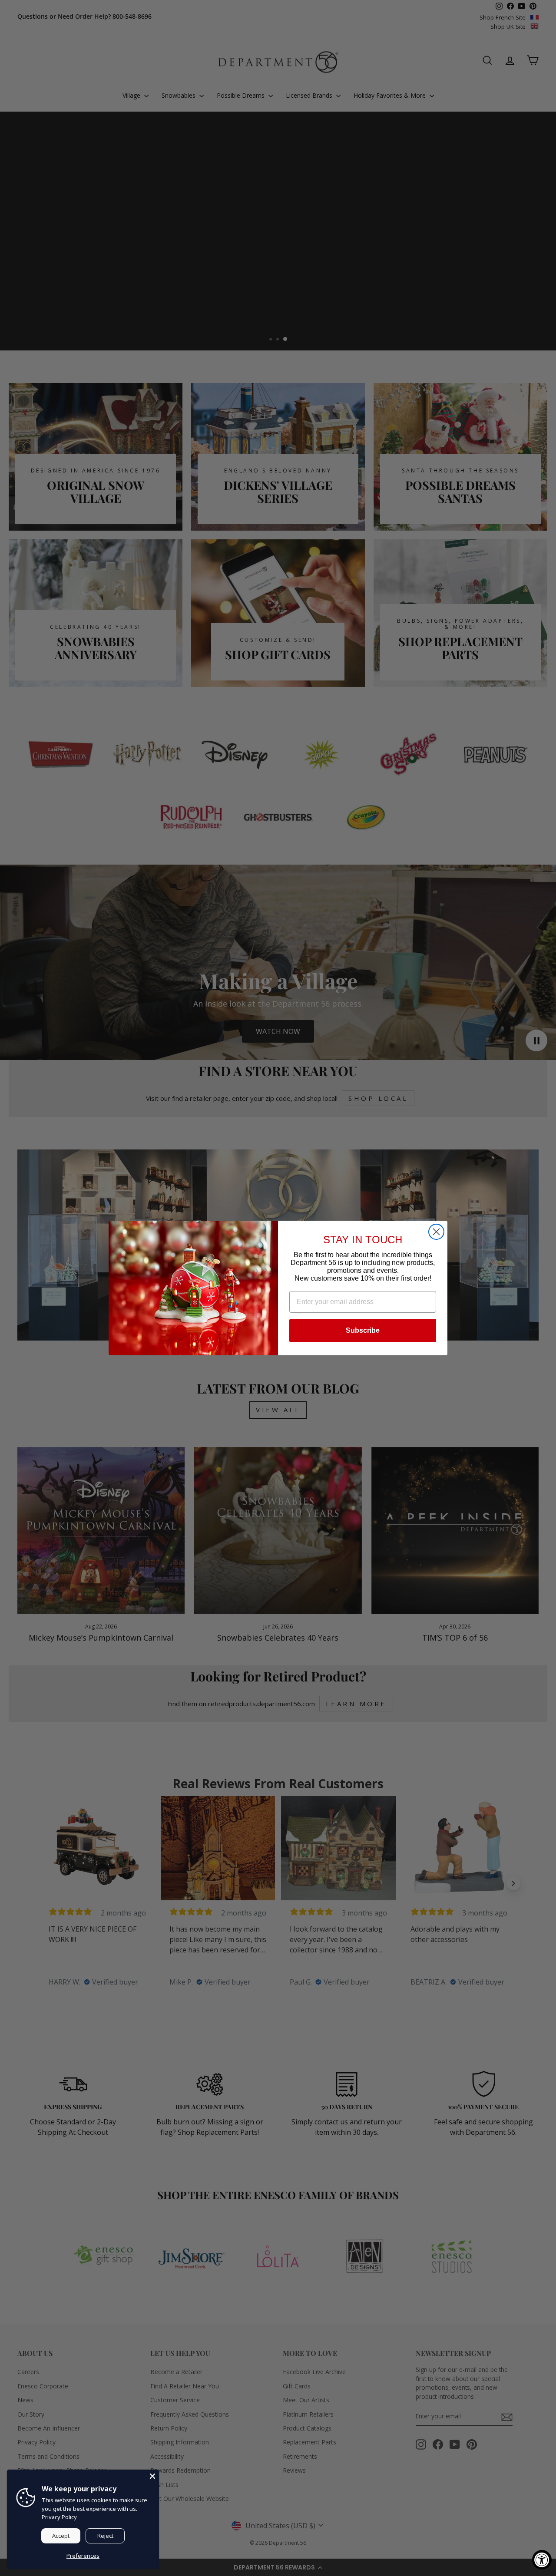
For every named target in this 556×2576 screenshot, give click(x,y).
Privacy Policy (59, 2517)
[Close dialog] (436, 1232)
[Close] (152, 2476)
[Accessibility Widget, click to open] (542, 2560)
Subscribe (363, 1330)
